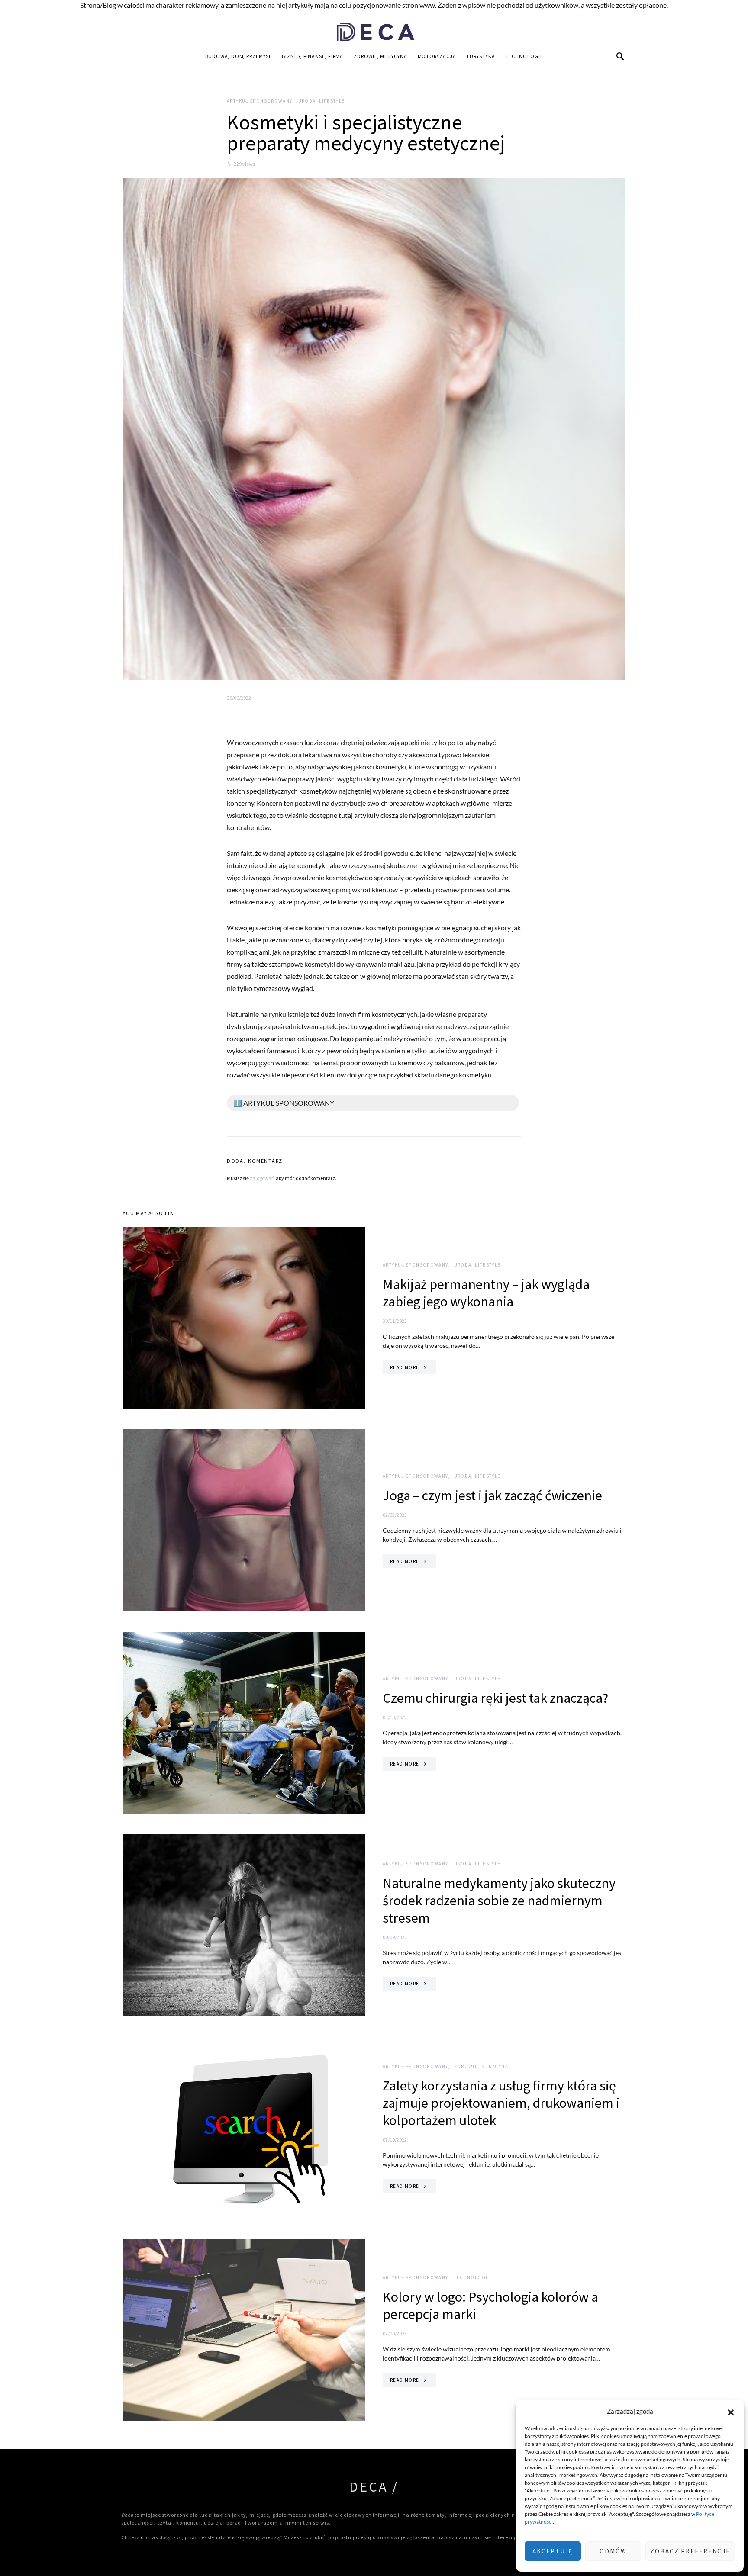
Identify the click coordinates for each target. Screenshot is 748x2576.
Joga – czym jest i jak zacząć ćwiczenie (492, 1495)
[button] (731, 2411)
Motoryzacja (437, 56)
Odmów (613, 2551)
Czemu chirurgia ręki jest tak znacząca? (495, 1698)
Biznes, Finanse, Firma (313, 56)
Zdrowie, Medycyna (380, 56)
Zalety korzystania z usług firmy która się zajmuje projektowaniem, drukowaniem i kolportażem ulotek (501, 2103)
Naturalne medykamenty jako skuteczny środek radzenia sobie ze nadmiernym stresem (499, 1901)
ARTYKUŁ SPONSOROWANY (260, 101)
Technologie (524, 56)
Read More (405, 1367)
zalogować (262, 1178)
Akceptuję (553, 2551)
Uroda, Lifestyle (322, 101)
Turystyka (480, 56)
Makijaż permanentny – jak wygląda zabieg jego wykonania (486, 1293)
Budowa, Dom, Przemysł (239, 56)
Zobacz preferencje (690, 2551)
